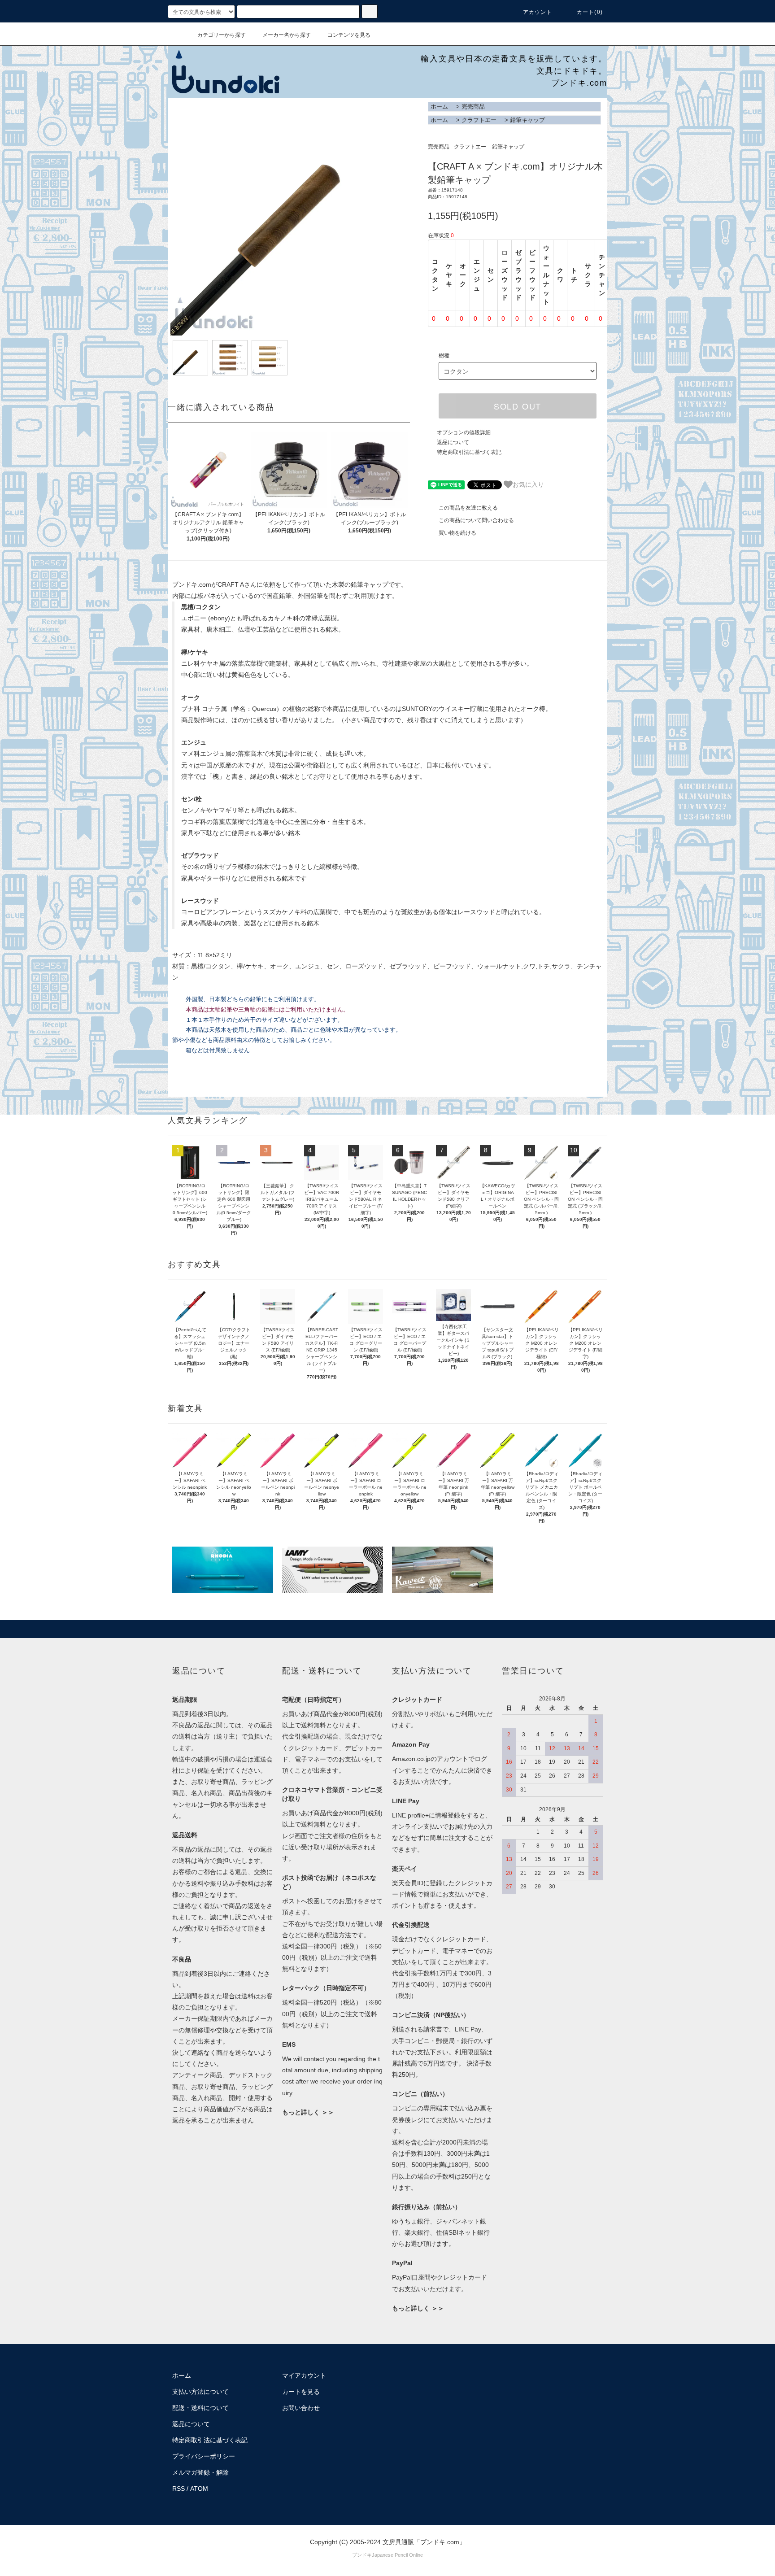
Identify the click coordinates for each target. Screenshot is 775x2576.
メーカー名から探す (287, 35)
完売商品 (473, 107)
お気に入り (528, 484)
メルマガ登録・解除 (200, 2472)
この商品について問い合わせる (476, 520)
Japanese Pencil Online (397, 2555)
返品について (453, 442)
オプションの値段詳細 (464, 432)
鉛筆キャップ (527, 120)
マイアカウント (304, 2375)
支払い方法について (200, 2392)
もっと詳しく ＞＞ (308, 2112)
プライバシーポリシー (204, 2456)
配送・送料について (200, 2408)
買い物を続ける (457, 533)
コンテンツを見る (349, 35)
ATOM (199, 2489)
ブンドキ (362, 2555)
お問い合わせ (301, 2408)
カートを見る (301, 2392)
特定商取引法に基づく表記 (469, 452)
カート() (590, 12)
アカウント (538, 12)
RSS (179, 2489)
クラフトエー (479, 120)
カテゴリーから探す (222, 35)
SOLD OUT (518, 406)
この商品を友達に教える (468, 508)
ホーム (439, 107)
